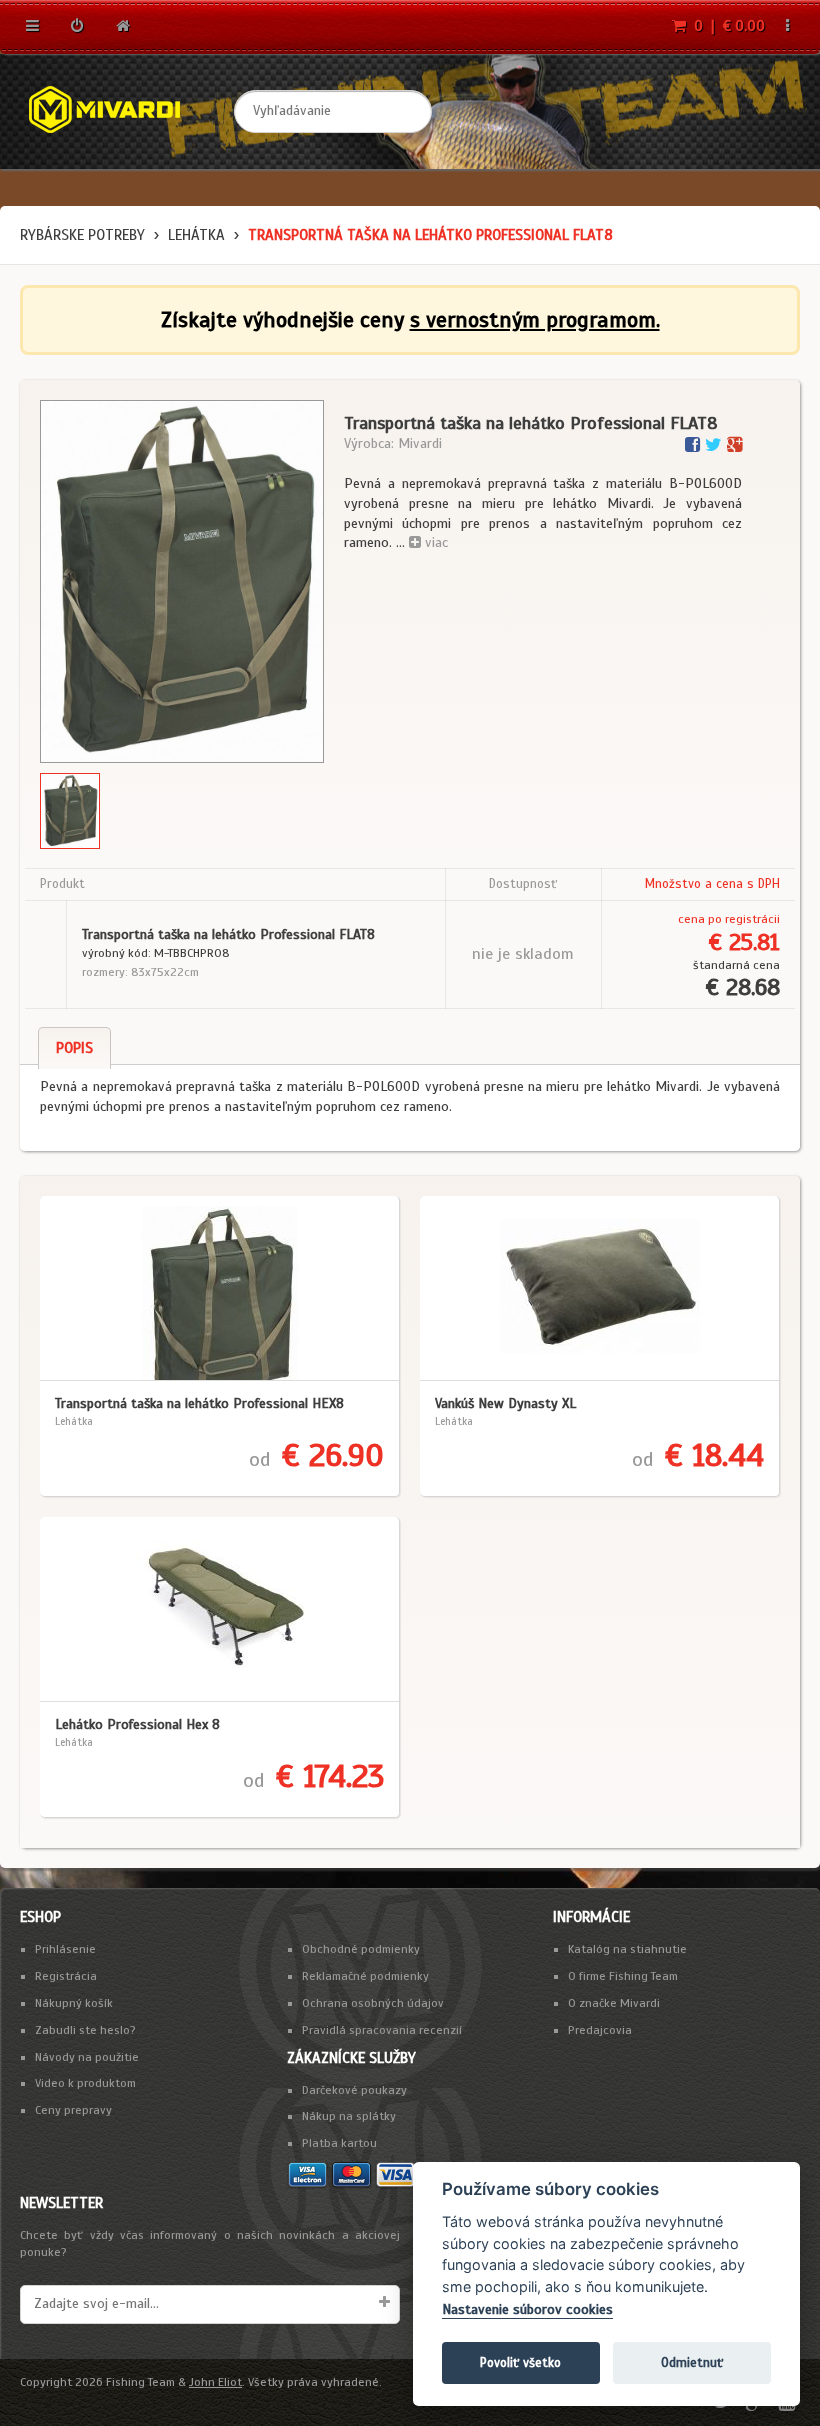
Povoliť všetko (520, 2362)
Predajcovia (600, 2030)
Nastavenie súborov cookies (527, 2309)
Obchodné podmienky (361, 1949)
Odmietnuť (692, 2362)
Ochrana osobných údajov (373, 2003)
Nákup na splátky (349, 2116)
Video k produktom (85, 2083)
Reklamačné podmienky (365, 1976)
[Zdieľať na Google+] (734, 445)
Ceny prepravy (73, 2110)
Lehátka (196, 235)
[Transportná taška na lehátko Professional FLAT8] (182, 582)
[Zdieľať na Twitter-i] (716, 445)
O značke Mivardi (614, 2003)
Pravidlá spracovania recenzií (382, 2030)
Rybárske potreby (82, 235)
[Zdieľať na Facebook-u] (695, 445)
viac (434, 542)
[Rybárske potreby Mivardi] (120, 111)
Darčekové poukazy (354, 2090)
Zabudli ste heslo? (85, 2030)
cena (691, 919)
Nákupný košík (74, 2003)
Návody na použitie (87, 2057)
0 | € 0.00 (727, 26)
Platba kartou (339, 2143)
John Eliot (215, 2382)
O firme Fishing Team (623, 1976)
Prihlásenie (65, 1949)
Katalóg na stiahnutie (627, 1949)
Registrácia (66, 1976)
